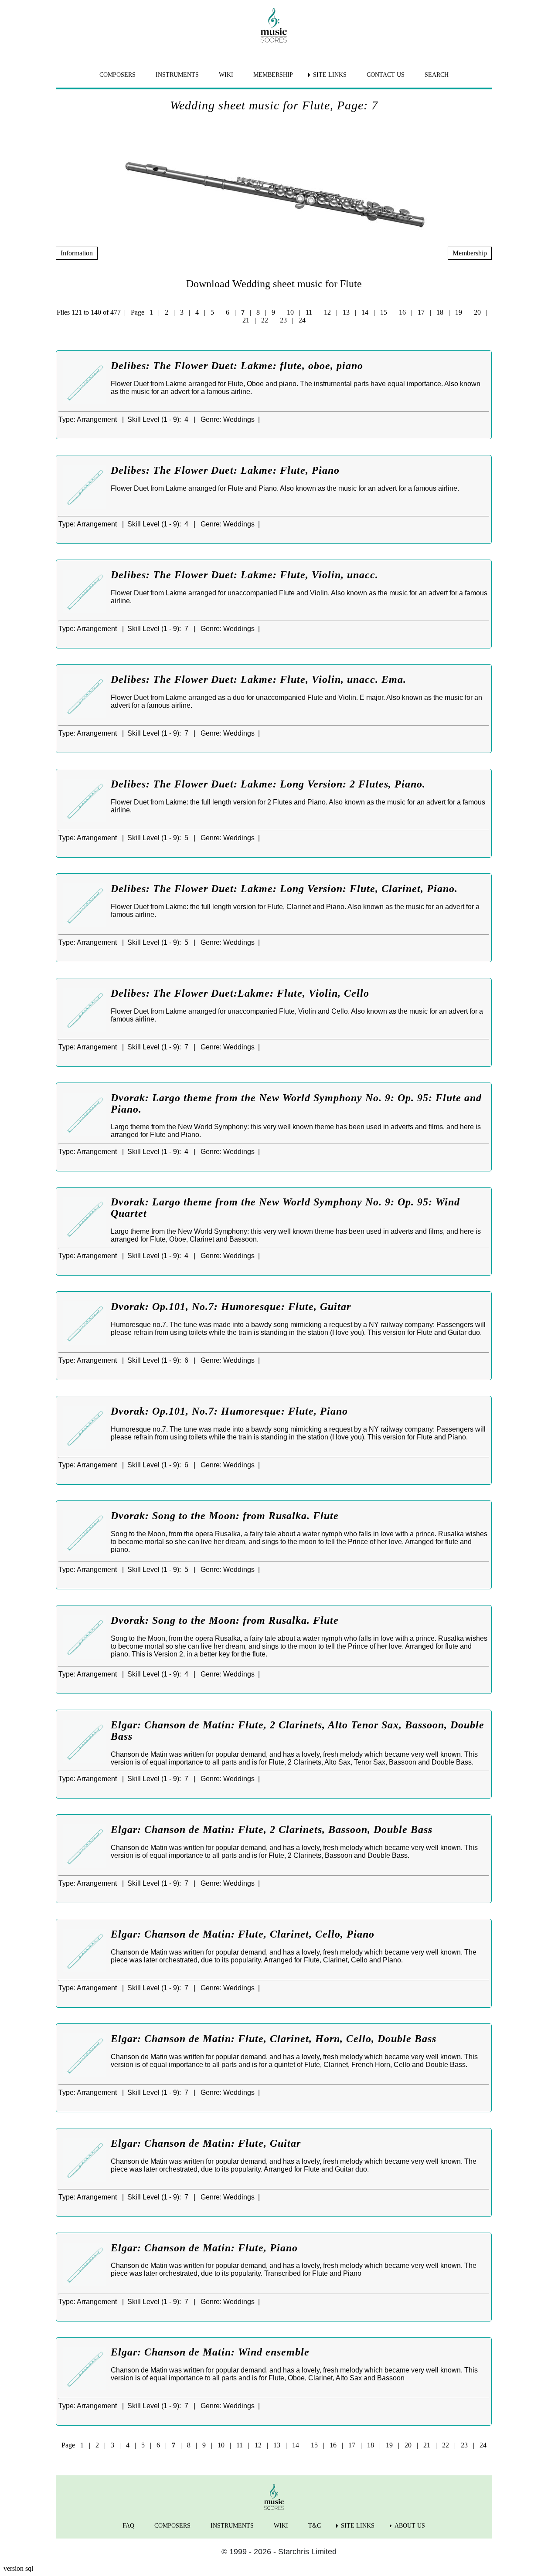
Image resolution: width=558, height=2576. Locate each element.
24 (302, 320)
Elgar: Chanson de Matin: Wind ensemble (210, 2352)
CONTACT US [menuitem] (386, 75)
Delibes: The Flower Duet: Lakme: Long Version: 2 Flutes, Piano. (268, 784)
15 (384, 312)
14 (365, 312)
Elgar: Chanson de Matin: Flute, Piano (204, 2248)
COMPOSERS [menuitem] (117, 75)
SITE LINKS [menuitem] (330, 75)
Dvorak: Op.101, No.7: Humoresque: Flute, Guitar (231, 1307)
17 (421, 312)
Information (77, 253)
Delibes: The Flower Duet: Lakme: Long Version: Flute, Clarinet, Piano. (284, 889)
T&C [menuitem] (315, 2526)
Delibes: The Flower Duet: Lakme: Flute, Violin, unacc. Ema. (259, 679)
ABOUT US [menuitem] (410, 2526)
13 (346, 312)
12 (327, 312)
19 (459, 312)
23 (283, 320)
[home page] (274, 25)
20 (477, 312)
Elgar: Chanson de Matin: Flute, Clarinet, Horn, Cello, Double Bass (274, 2039)
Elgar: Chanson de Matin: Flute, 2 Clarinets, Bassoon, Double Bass (272, 1829)
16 (402, 312)
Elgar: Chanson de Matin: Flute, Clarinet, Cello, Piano (243, 1934)
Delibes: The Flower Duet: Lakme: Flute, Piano (225, 470)
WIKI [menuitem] (226, 75)
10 (290, 312)
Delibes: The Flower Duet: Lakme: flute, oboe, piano (237, 366)
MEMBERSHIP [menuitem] (273, 75)
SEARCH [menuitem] (437, 75)
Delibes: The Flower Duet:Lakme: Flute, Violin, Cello (240, 993)
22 (265, 320)
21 (246, 320)
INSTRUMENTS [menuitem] (177, 75)
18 (440, 312)
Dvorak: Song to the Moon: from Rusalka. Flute (225, 1516)
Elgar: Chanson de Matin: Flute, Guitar (206, 2143)
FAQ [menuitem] (128, 2526)
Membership (470, 253)
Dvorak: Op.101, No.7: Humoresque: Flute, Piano (229, 1411)
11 (309, 312)
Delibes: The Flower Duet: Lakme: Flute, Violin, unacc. (245, 575)
